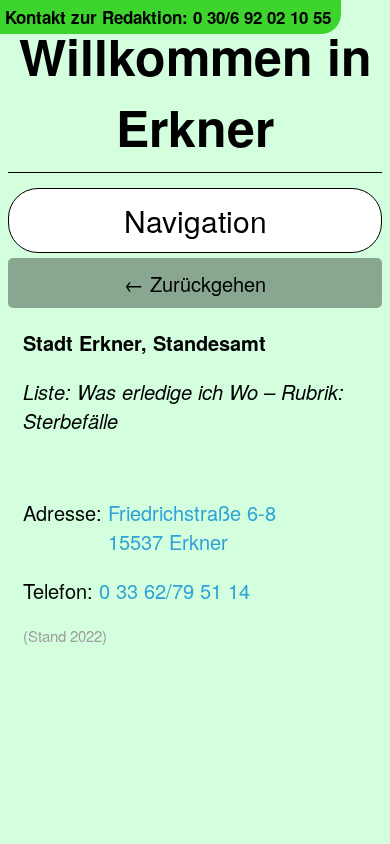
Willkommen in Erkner (195, 91)
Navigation (195, 220)
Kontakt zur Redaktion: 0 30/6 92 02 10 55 (168, 17)
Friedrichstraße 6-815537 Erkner (192, 527)
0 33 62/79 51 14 (174, 590)
